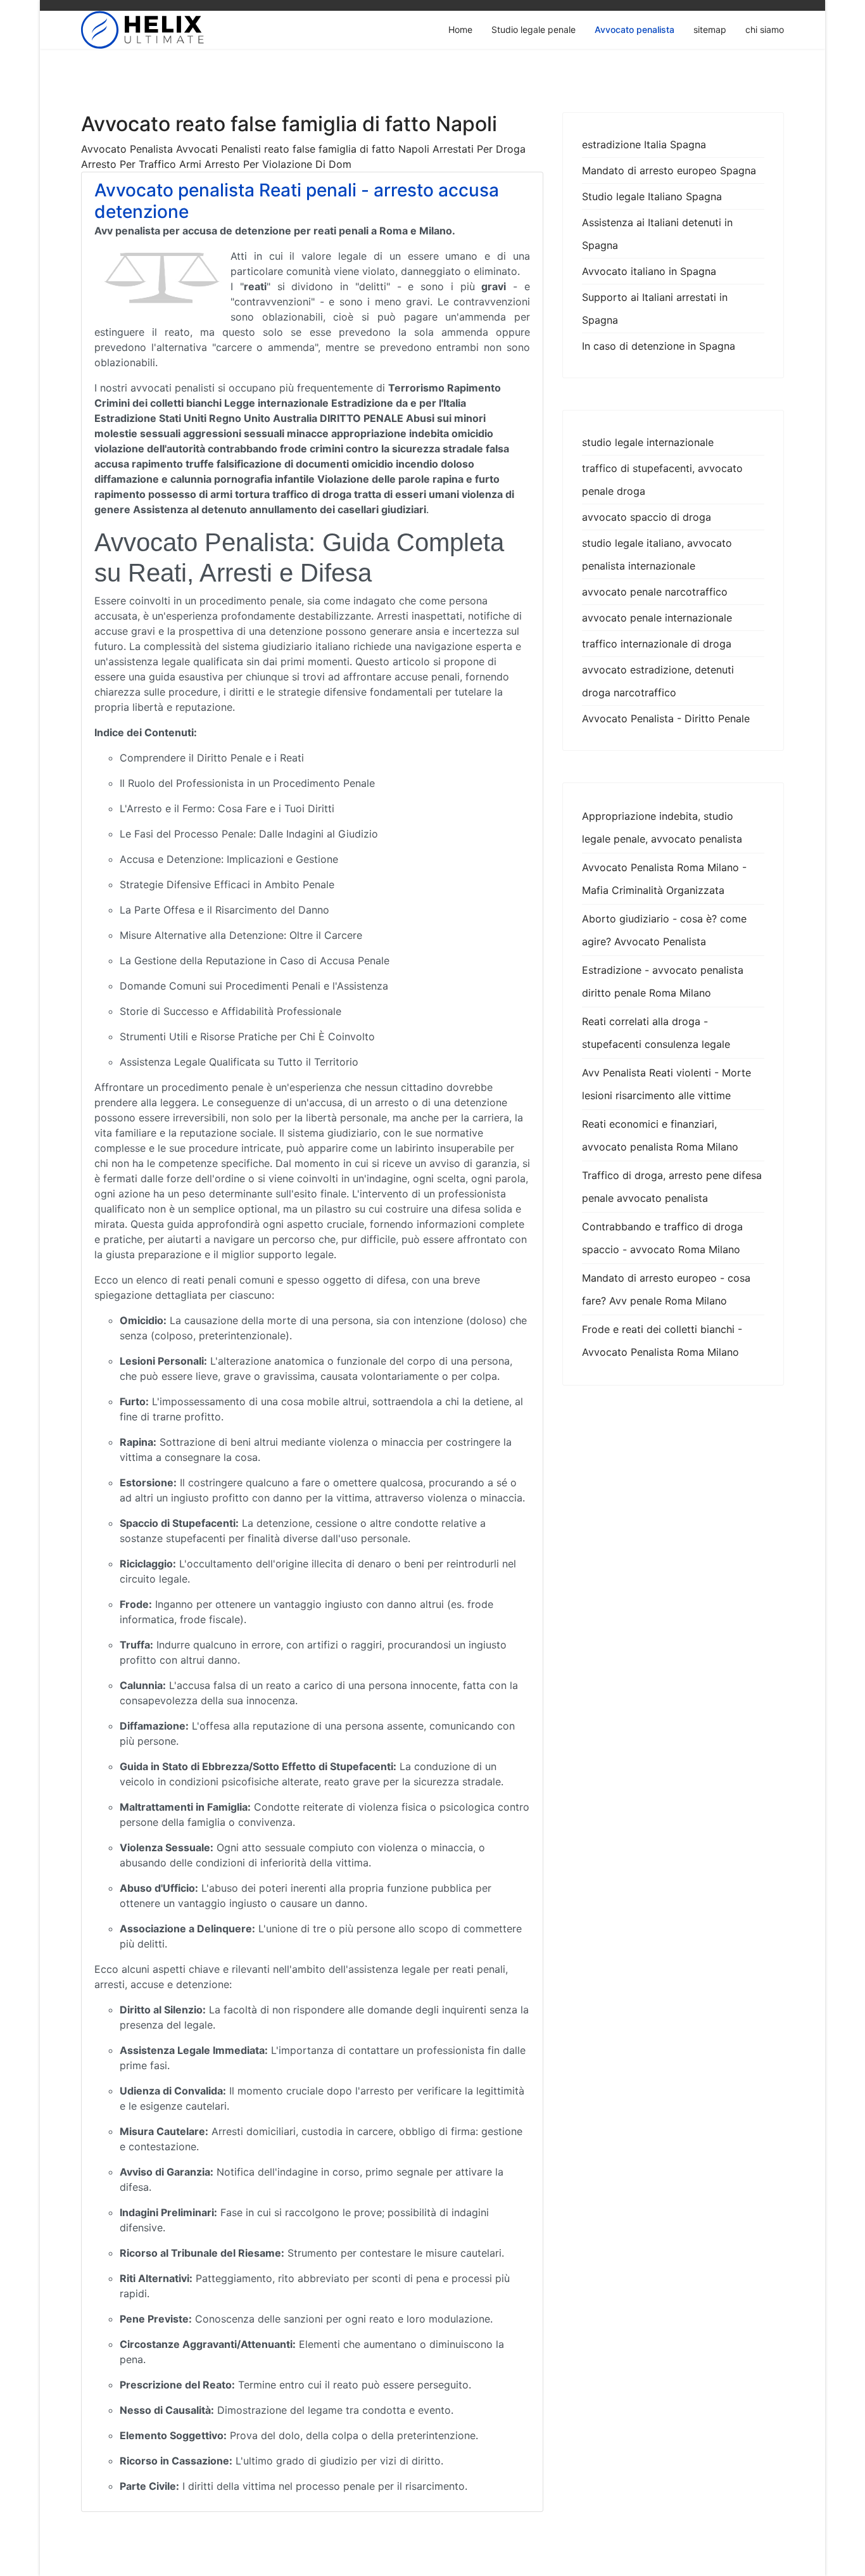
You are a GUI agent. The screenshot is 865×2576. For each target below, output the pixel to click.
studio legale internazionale (648, 442)
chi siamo (765, 29)
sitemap (710, 29)
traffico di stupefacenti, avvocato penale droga (662, 480)
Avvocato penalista (635, 29)
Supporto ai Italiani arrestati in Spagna (655, 309)
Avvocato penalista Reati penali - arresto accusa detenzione (297, 201)
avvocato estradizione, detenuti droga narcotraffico (658, 681)
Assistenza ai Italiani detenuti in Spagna (657, 234)
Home (460, 29)
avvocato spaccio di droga (647, 517)
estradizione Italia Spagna (644, 144)
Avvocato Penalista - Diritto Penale (666, 718)
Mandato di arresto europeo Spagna (669, 170)
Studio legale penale (534, 29)
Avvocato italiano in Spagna (649, 271)
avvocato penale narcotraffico (655, 592)
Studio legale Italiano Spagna (652, 196)
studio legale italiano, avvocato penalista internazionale (657, 554)
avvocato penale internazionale (657, 618)
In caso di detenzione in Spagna (659, 346)
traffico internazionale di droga (657, 644)
